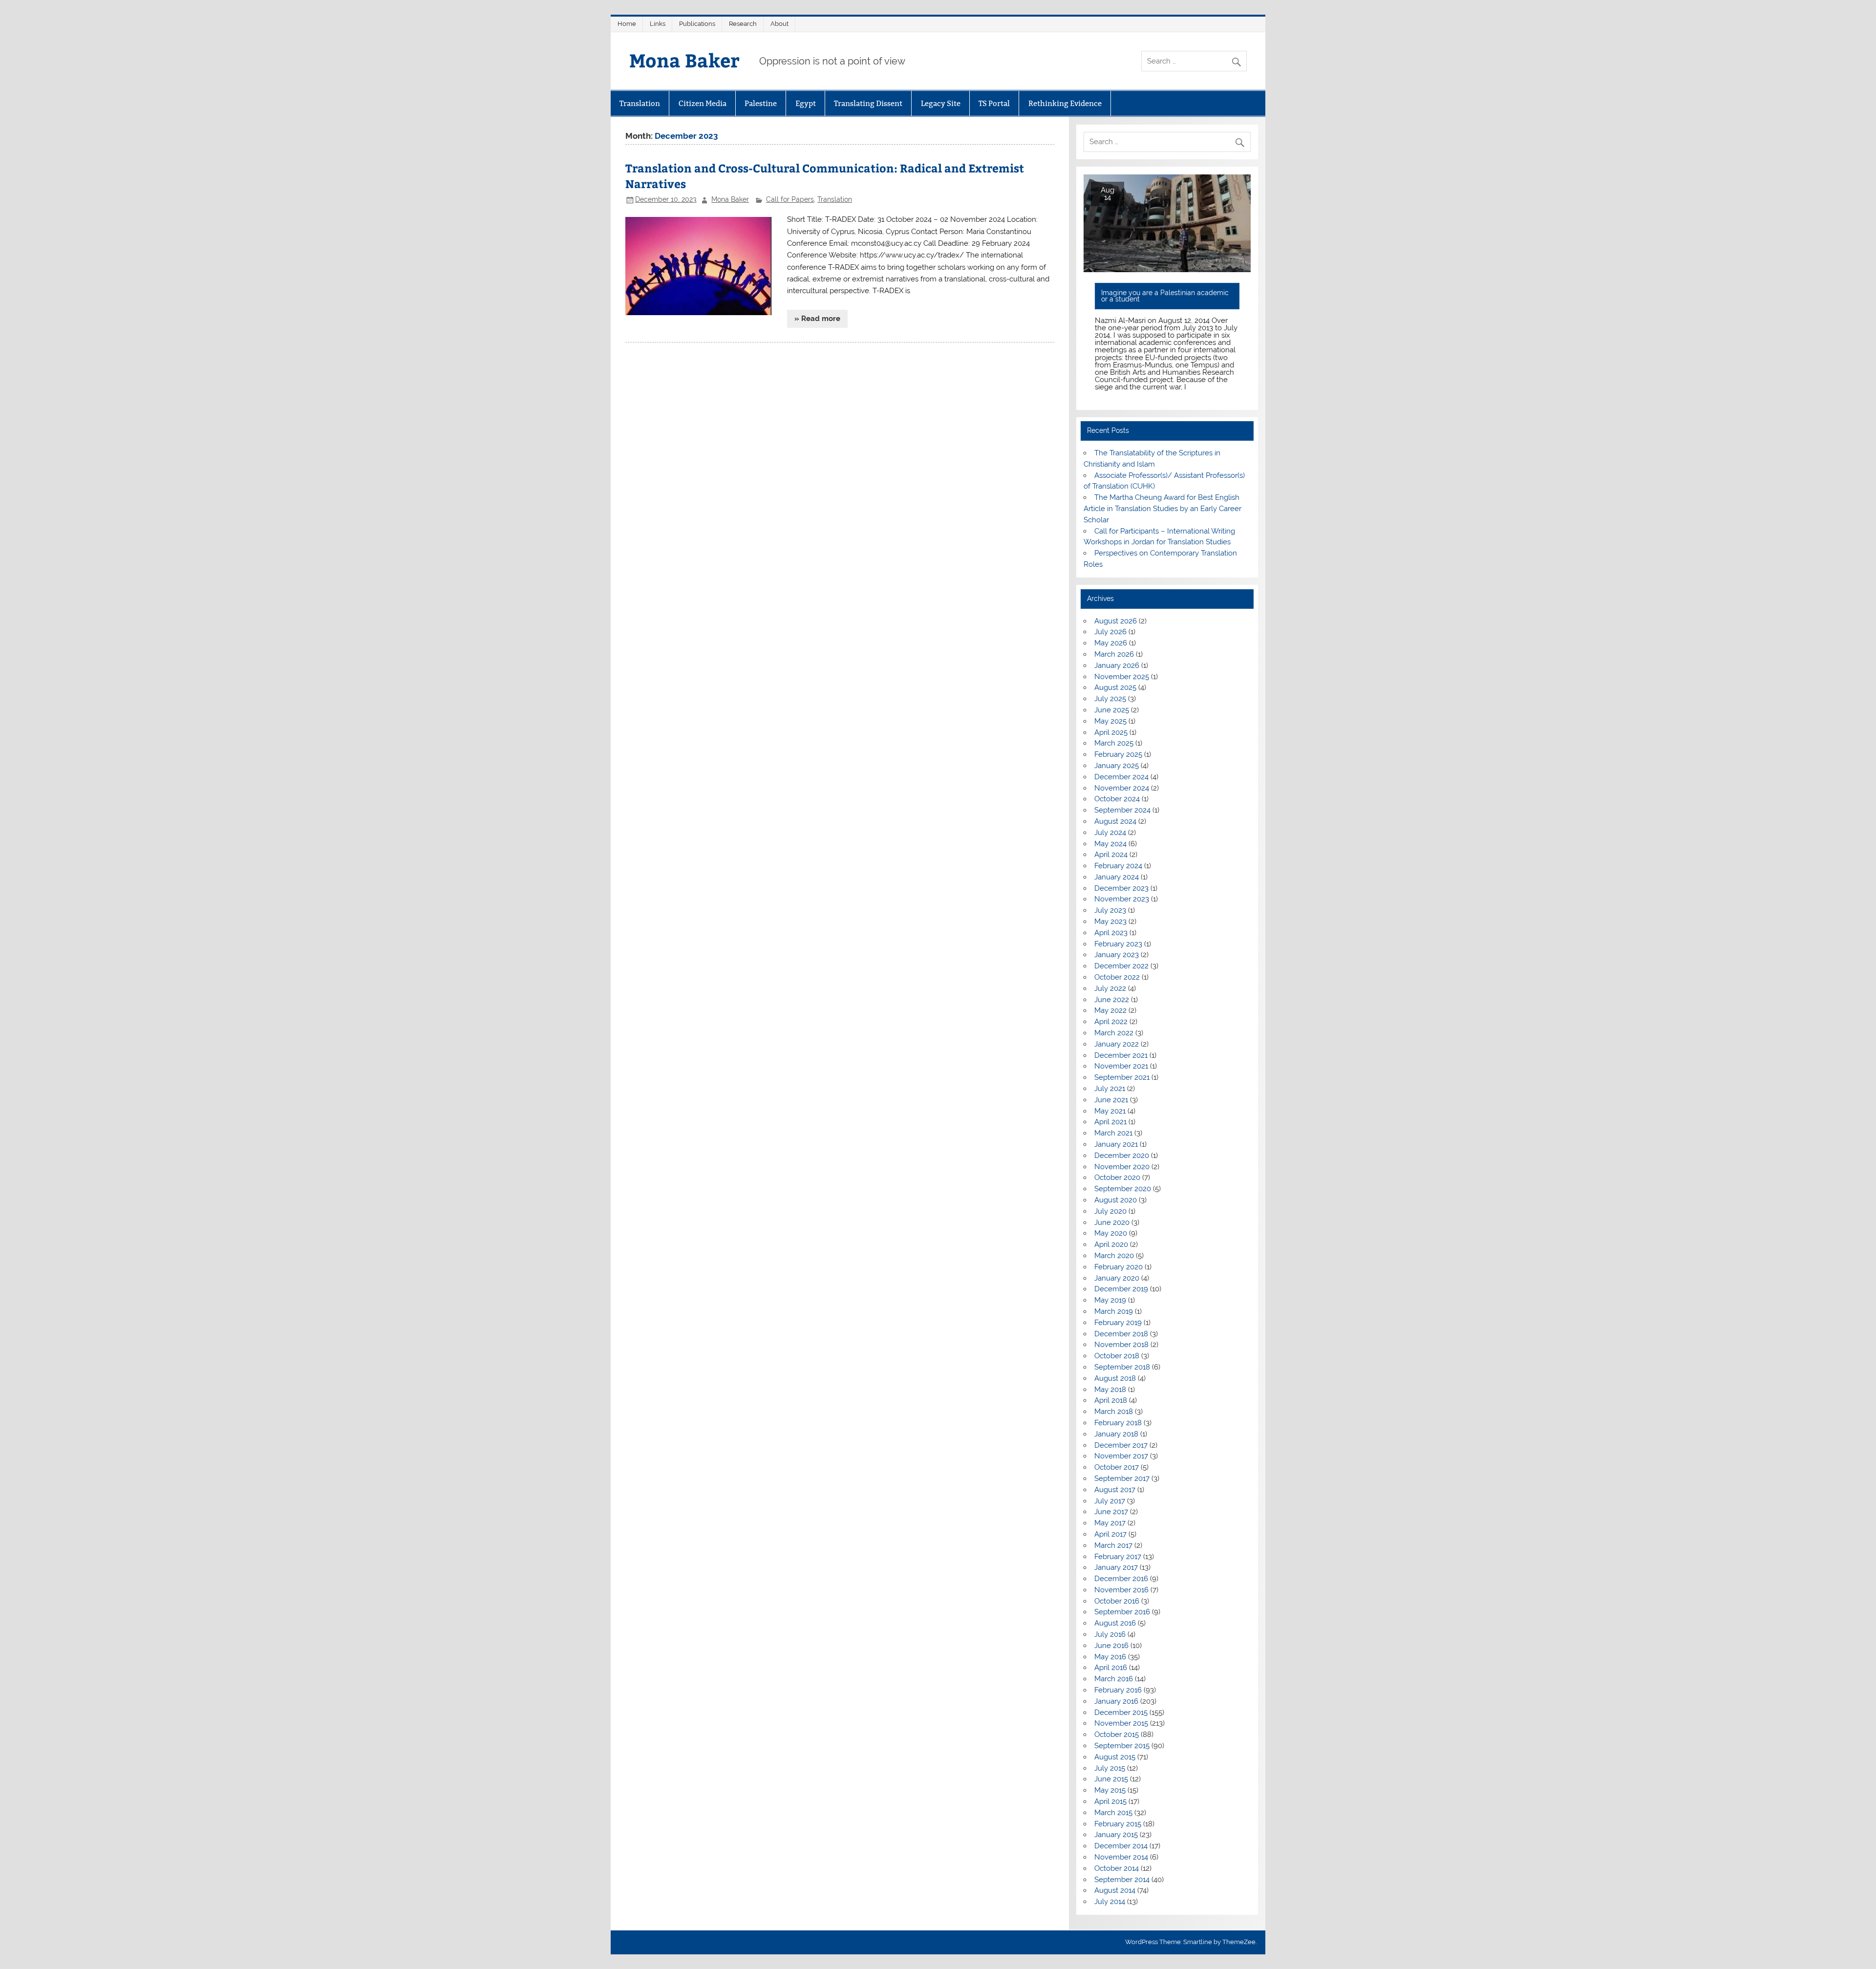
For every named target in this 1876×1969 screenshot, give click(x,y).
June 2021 (1111, 1100)
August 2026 (1116, 621)
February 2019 (1118, 1323)
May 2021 (1110, 1111)
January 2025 (1117, 766)
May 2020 (1111, 1233)
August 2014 (1115, 1890)
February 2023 (1118, 944)
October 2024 (1117, 799)
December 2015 (1121, 1712)
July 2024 (1110, 833)
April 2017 (1110, 1534)
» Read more (817, 319)
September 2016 (1122, 1612)
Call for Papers (790, 199)
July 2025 (1110, 699)
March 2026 (1114, 654)
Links (658, 24)
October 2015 (1117, 1734)
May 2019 (1110, 1300)
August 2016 (1115, 1623)
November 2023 (1122, 899)
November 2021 (1121, 1066)
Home (627, 24)
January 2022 (1117, 1044)
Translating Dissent (868, 103)
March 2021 (1113, 1133)
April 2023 (1111, 933)
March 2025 (1114, 743)
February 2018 (1118, 1423)
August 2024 (1115, 821)
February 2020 (1119, 1267)
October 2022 (1117, 977)
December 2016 (1121, 1579)
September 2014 (1122, 1880)
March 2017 (1113, 1545)
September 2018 (1122, 1367)
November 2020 (1122, 1167)
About (779, 24)
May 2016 (1110, 1657)
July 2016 (1110, 1634)
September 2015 (1122, 1746)
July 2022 (1110, 988)
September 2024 (1122, 810)
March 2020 (1114, 1256)
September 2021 (1122, 1077)
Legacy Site (941, 103)
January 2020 (1117, 1278)
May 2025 (1110, 721)
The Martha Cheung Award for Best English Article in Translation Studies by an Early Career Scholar (1162, 509)
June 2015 (1111, 1779)
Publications (697, 24)
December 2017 (1121, 1445)
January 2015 (1116, 1835)
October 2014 (1117, 1868)
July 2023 (1110, 910)
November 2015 (1121, 1723)
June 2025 (1112, 710)
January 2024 (1117, 877)
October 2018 (1117, 1356)
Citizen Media (703, 103)
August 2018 (1115, 1378)
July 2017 (1110, 1501)
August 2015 (1115, 1757)
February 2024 (1118, 866)
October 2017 (1117, 1467)
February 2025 (1118, 754)
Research (743, 24)
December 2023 (1121, 888)
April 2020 (1111, 1244)
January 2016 (1116, 1701)
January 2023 (1117, 955)
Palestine (761, 103)
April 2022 (1111, 1022)
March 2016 (1114, 1679)
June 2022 (1112, 1000)
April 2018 (1111, 1400)
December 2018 (1121, 1334)
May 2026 (1111, 643)
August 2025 (1115, 687)
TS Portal (994, 103)
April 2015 (1110, 1801)
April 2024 (1111, 855)
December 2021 (1121, 1055)
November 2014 (1121, 1857)
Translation (640, 103)
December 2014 (1121, 1846)
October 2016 (1117, 1601)
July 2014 (1110, 1902)
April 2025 (1111, 732)
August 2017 (1115, 1490)
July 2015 (1110, 1768)
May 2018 (1110, 1390)
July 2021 (1110, 1089)
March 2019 (1114, 1311)
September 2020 (1123, 1189)
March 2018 (1114, 1412)
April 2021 (1110, 1122)
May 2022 (1110, 1010)
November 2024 (1122, 788)
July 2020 (1110, 1211)
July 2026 (1110, 632)
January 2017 (1116, 1567)
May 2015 (1110, 1790)
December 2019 (1121, 1289)
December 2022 (1121, 966)
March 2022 (1114, 1033)
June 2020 (1112, 1222)
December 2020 (1122, 1156)
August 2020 (1116, 1200)
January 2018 (1116, 1434)
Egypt (806, 103)
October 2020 (1117, 1177)
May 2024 (1110, 844)
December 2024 (1121, 777)
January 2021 (1116, 1144)
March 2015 (1113, 1813)
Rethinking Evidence (1065, 103)
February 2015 (1118, 1824)
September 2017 (1122, 1478)
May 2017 (1110, 1523)
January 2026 (1117, 665)
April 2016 (1111, 1668)
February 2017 (1118, 1557)
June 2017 (1111, 1512)
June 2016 (1111, 1646)
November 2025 (1122, 677)
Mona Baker (684, 60)
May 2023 (1110, 921)
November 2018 (1121, 1345)
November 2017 (1121, 1456)
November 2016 (1121, 1590)
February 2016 (1118, 1690)
